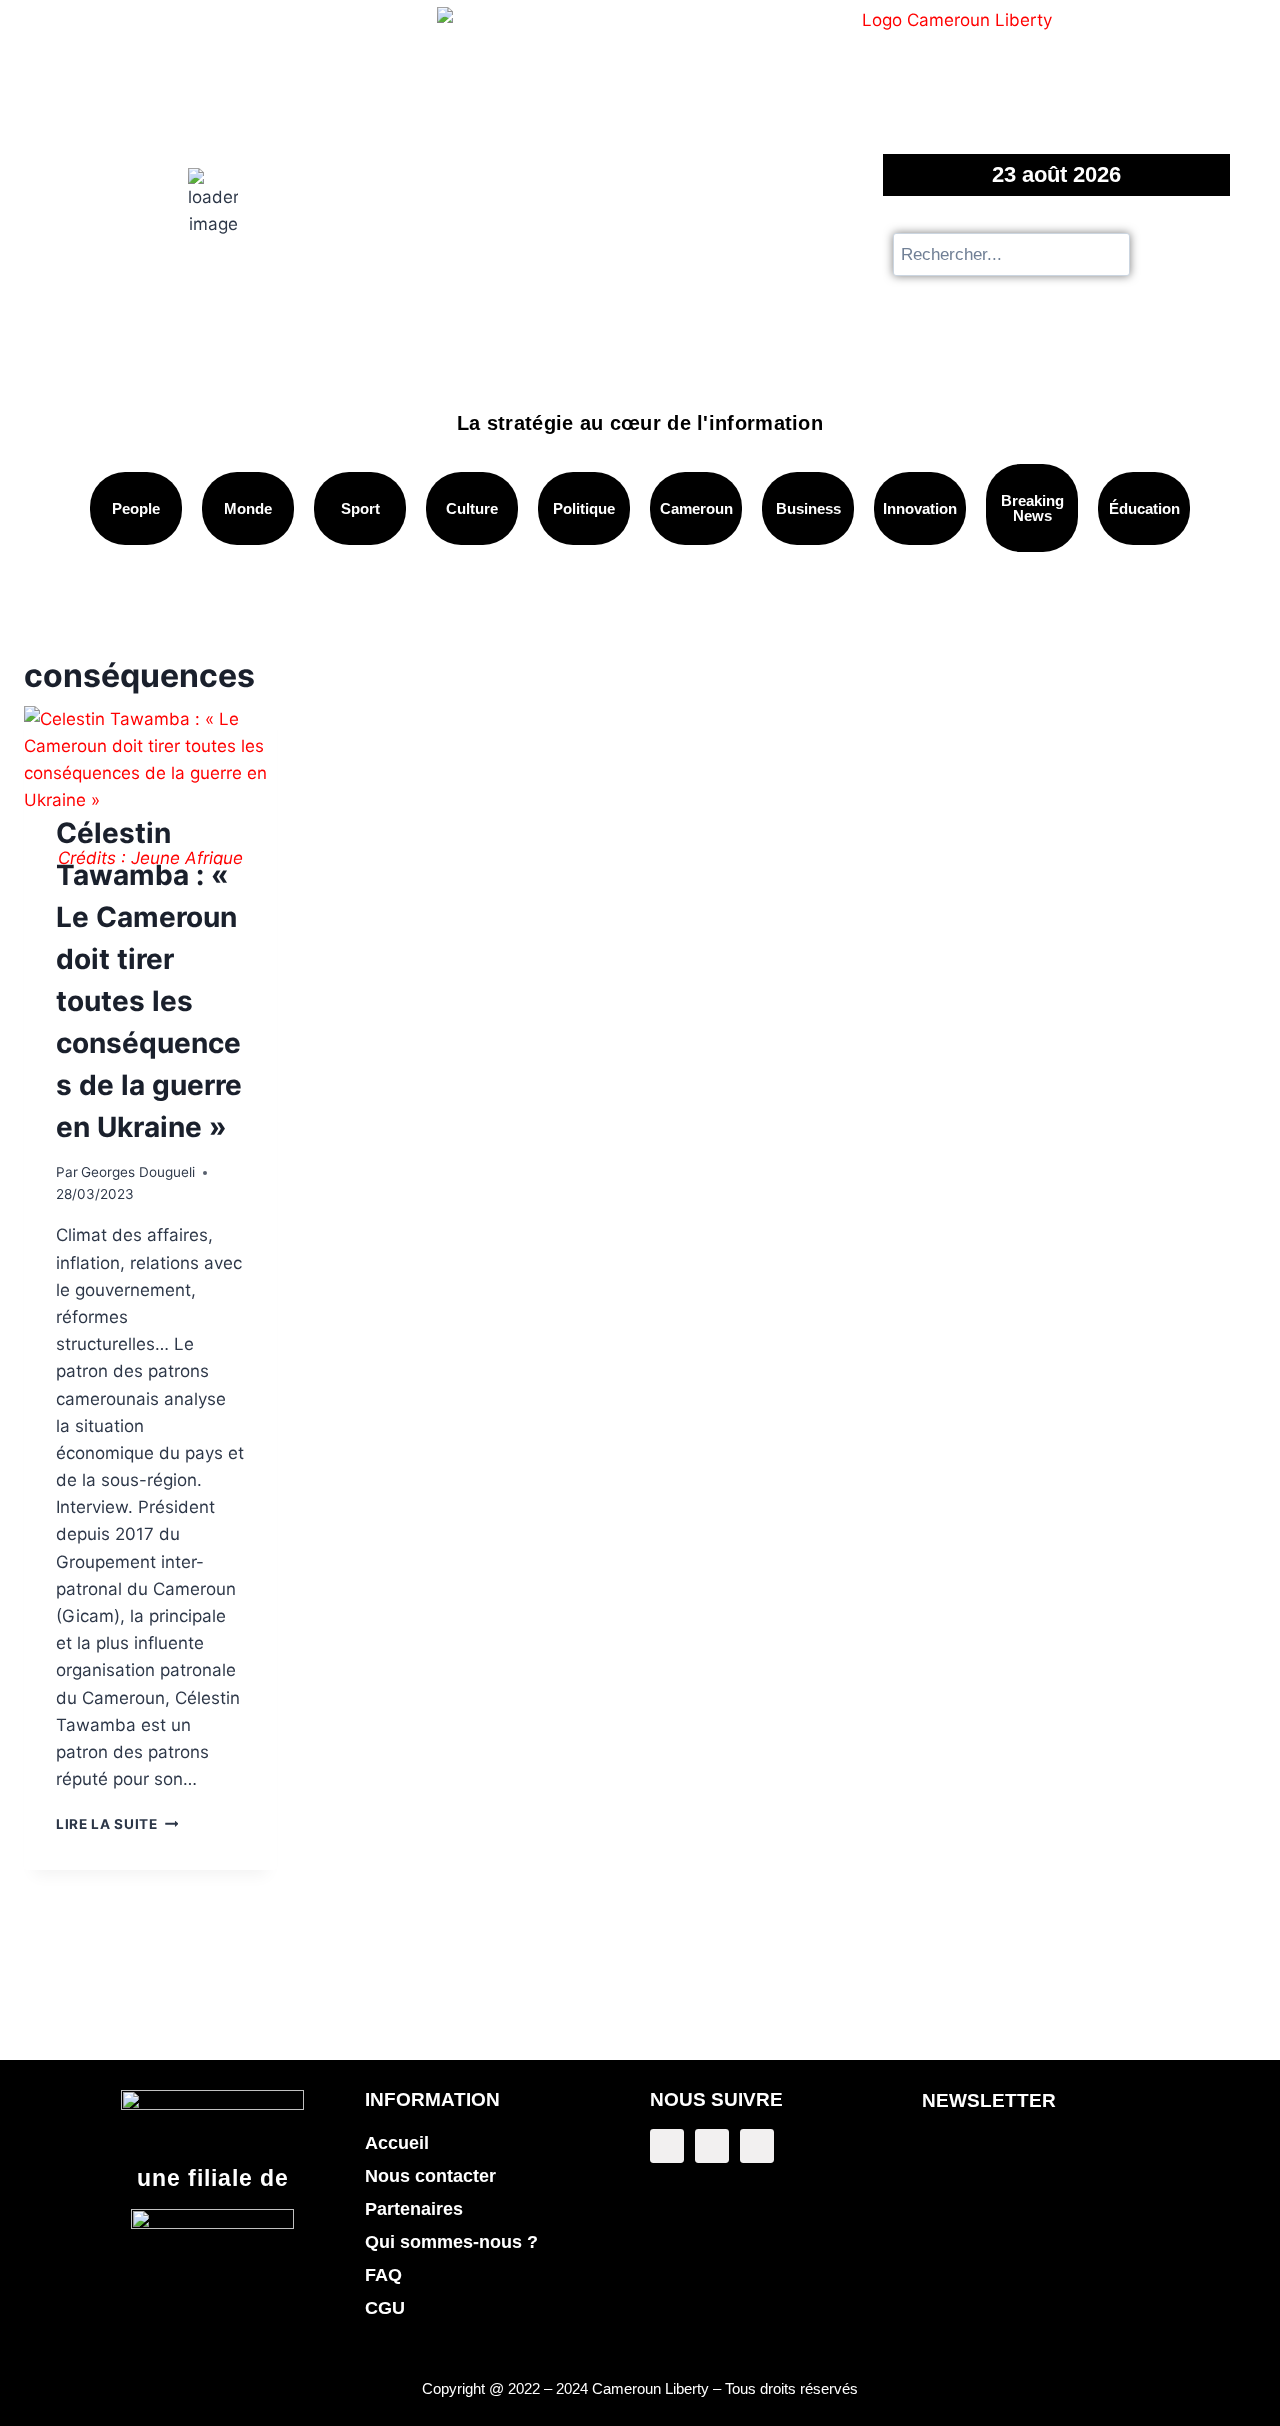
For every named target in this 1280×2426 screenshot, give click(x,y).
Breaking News (1032, 508)
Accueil (397, 2143)
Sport (360, 508)
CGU (385, 2308)
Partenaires (414, 2209)
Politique (584, 508)
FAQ (383, 2275)
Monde (248, 508)
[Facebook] (667, 2146)
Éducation (1144, 508)
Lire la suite (117, 1824)
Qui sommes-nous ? (451, 2242)
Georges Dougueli (138, 1172)
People (136, 508)
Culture (472, 508)
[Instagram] (757, 2146)
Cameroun (696, 508)
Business (808, 508)
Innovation (920, 508)
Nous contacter (430, 2176)
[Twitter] (712, 2146)
